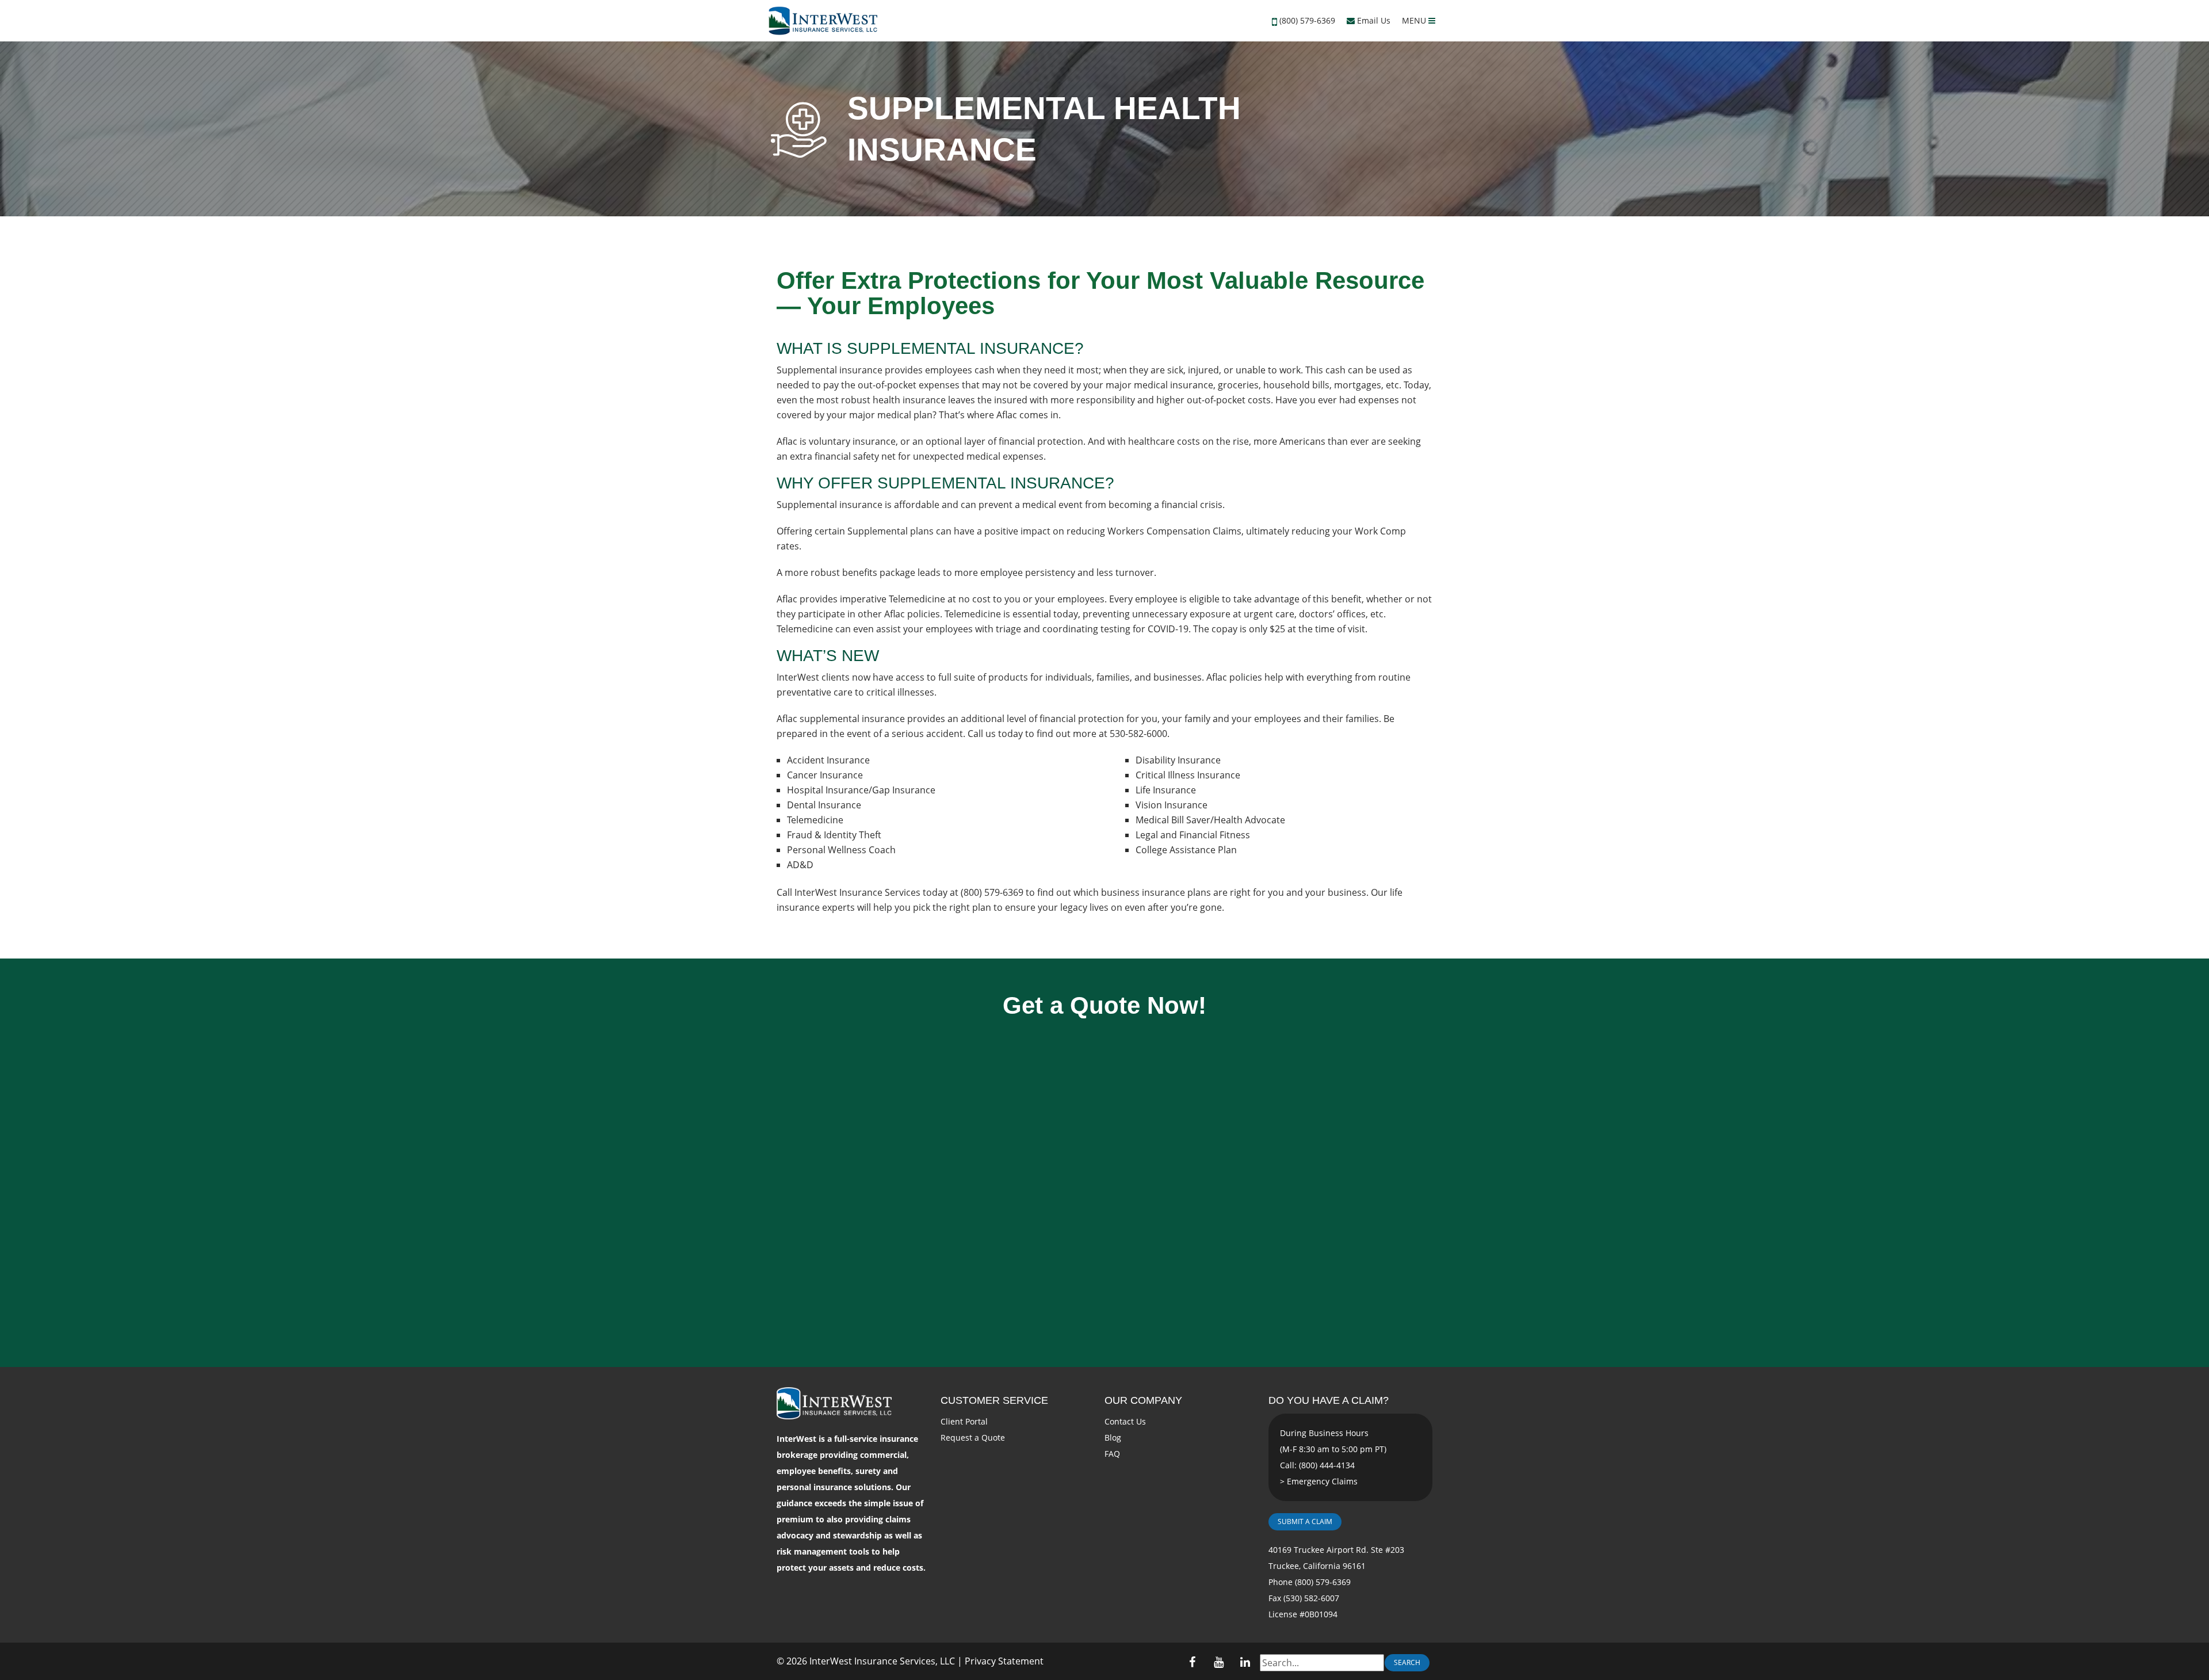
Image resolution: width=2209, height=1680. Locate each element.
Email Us (1373, 20)
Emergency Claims (1322, 1481)
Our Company (1143, 1400)
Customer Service (994, 1400)
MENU (1415, 20)
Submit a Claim (1305, 1521)
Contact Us (1125, 1421)
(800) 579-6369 (1307, 20)
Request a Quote (973, 1437)
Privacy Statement (1004, 1661)
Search (1407, 1662)
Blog (1113, 1437)
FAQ (1112, 1454)
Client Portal (964, 1421)
